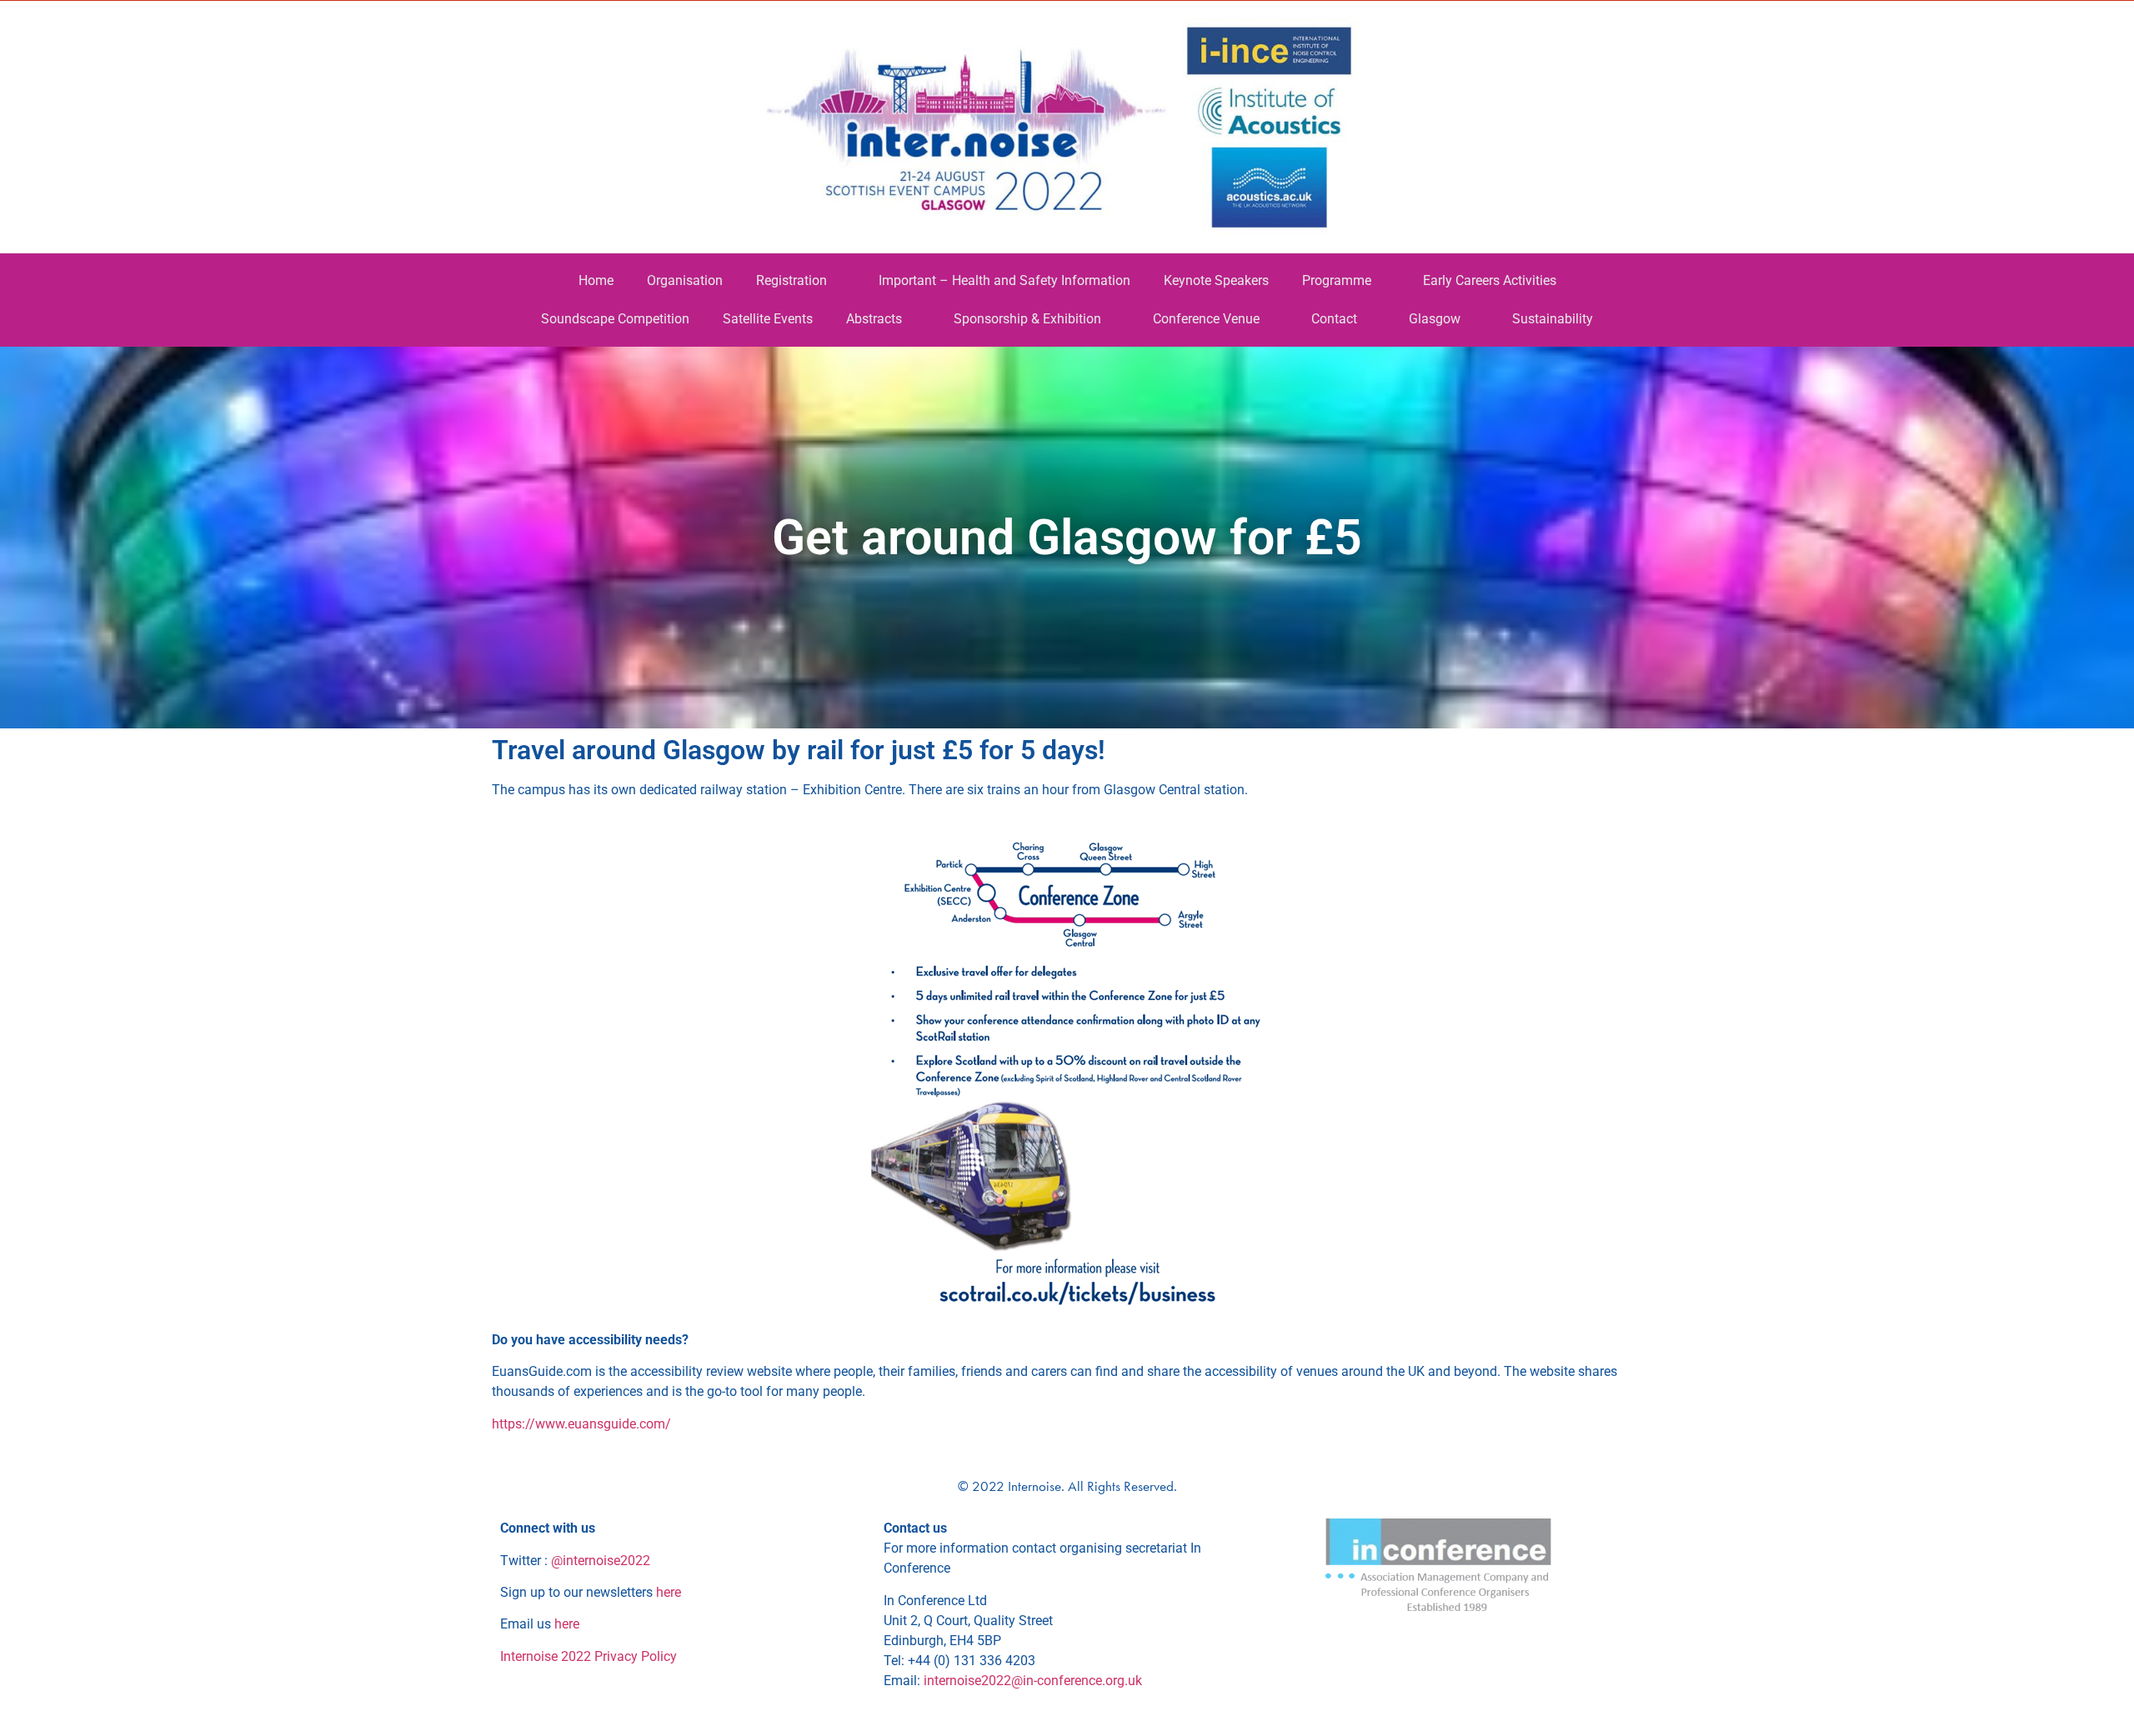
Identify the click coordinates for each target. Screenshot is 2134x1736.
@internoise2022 (601, 1561)
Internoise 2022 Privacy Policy (589, 1656)
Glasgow (1435, 319)
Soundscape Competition (615, 319)
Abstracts (874, 319)
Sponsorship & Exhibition (1027, 319)
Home (596, 280)
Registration (791, 280)
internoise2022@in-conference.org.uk (1033, 1681)
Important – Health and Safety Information (1004, 280)
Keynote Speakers (1216, 280)
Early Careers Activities (1490, 280)
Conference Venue (1206, 319)
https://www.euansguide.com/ (581, 1424)
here (669, 1592)
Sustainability (1553, 319)
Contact (1334, 319)
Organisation (685, 280)
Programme (1337, 280)
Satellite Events (768, 319)
